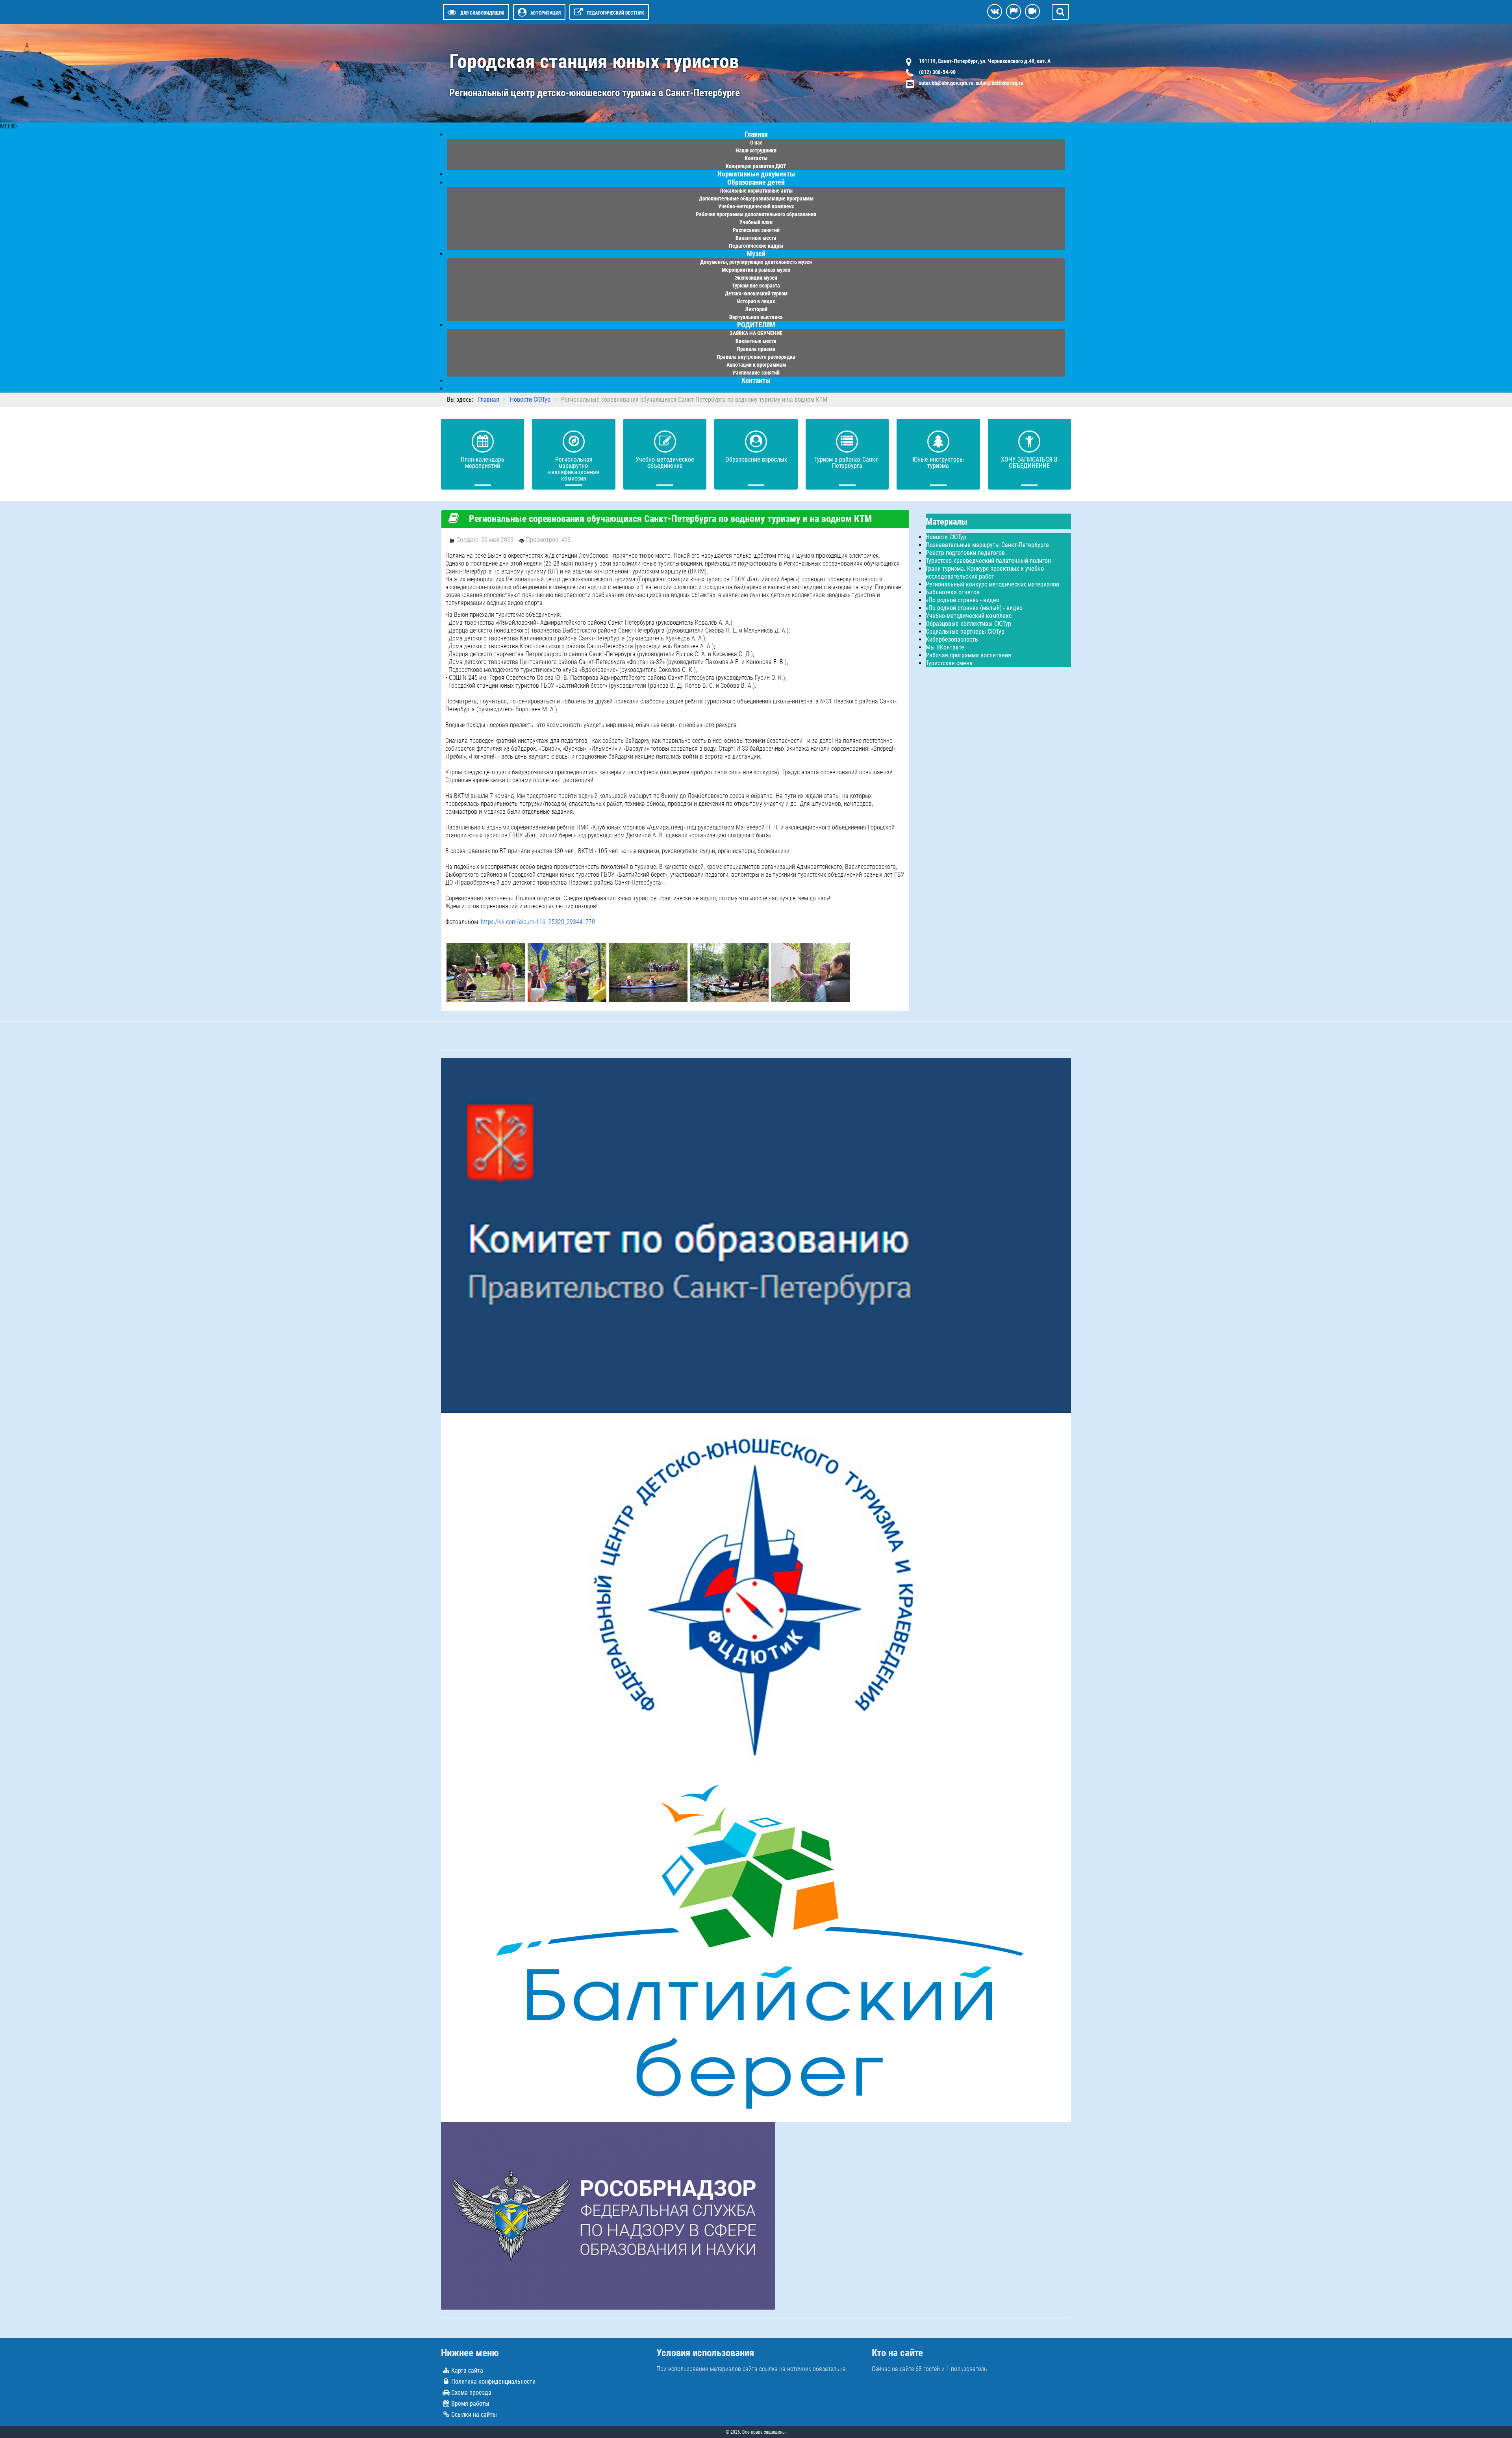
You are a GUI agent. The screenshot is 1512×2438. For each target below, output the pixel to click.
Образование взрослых (756, 459)
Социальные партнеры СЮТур (965, 632)
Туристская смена (949, 663)
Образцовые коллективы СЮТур (968, 624)
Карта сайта (467, 2370)
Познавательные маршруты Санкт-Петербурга (987, 545)
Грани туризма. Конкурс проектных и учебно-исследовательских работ (986, 572)
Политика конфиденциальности (493, 2381)
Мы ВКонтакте (945, 647)
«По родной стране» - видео (963, 600)
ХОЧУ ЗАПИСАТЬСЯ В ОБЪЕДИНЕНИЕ (1029, 463)
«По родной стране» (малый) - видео (974, 608)
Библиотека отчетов (953, 592)
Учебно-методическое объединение (665, 463)
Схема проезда (471, 2393)
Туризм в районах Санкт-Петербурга (847, 463)
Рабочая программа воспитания (968, 655)
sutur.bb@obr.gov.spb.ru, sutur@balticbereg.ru (971, 83)
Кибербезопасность (952, 639)
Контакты (756, 380)
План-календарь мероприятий (483, 463)
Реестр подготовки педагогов (965, 553)
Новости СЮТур (946, 537)
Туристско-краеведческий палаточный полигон (988, 561)
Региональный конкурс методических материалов (992, 584)
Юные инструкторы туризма (938, 463)
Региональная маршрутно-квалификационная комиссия (574, 469)
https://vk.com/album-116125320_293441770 (538, 922)
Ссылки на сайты (474, 2415)
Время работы (470, 2404)
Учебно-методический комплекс (969, 616)
